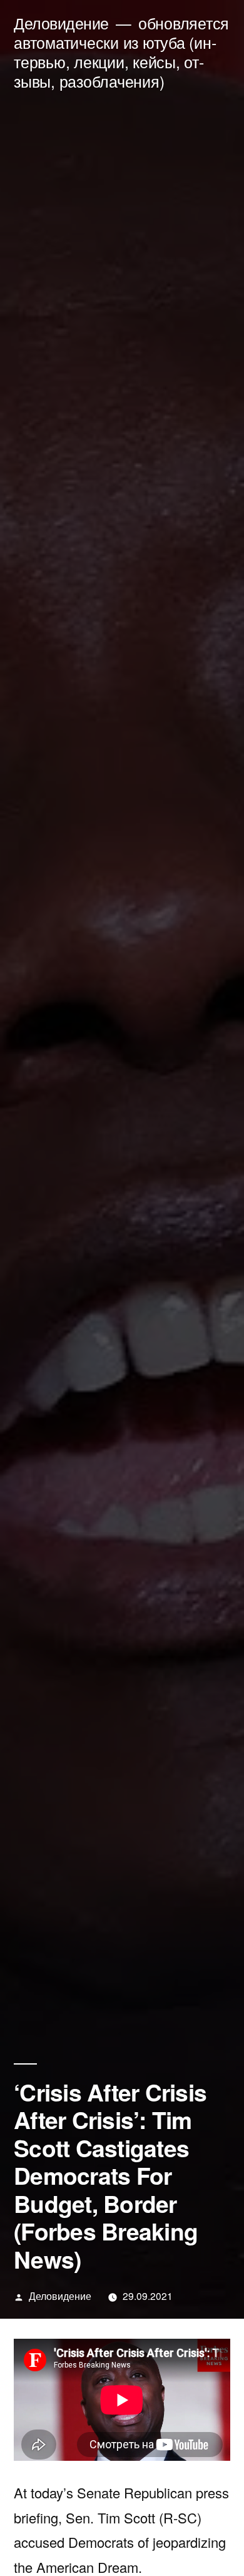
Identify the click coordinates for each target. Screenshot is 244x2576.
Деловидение (61, 23)
